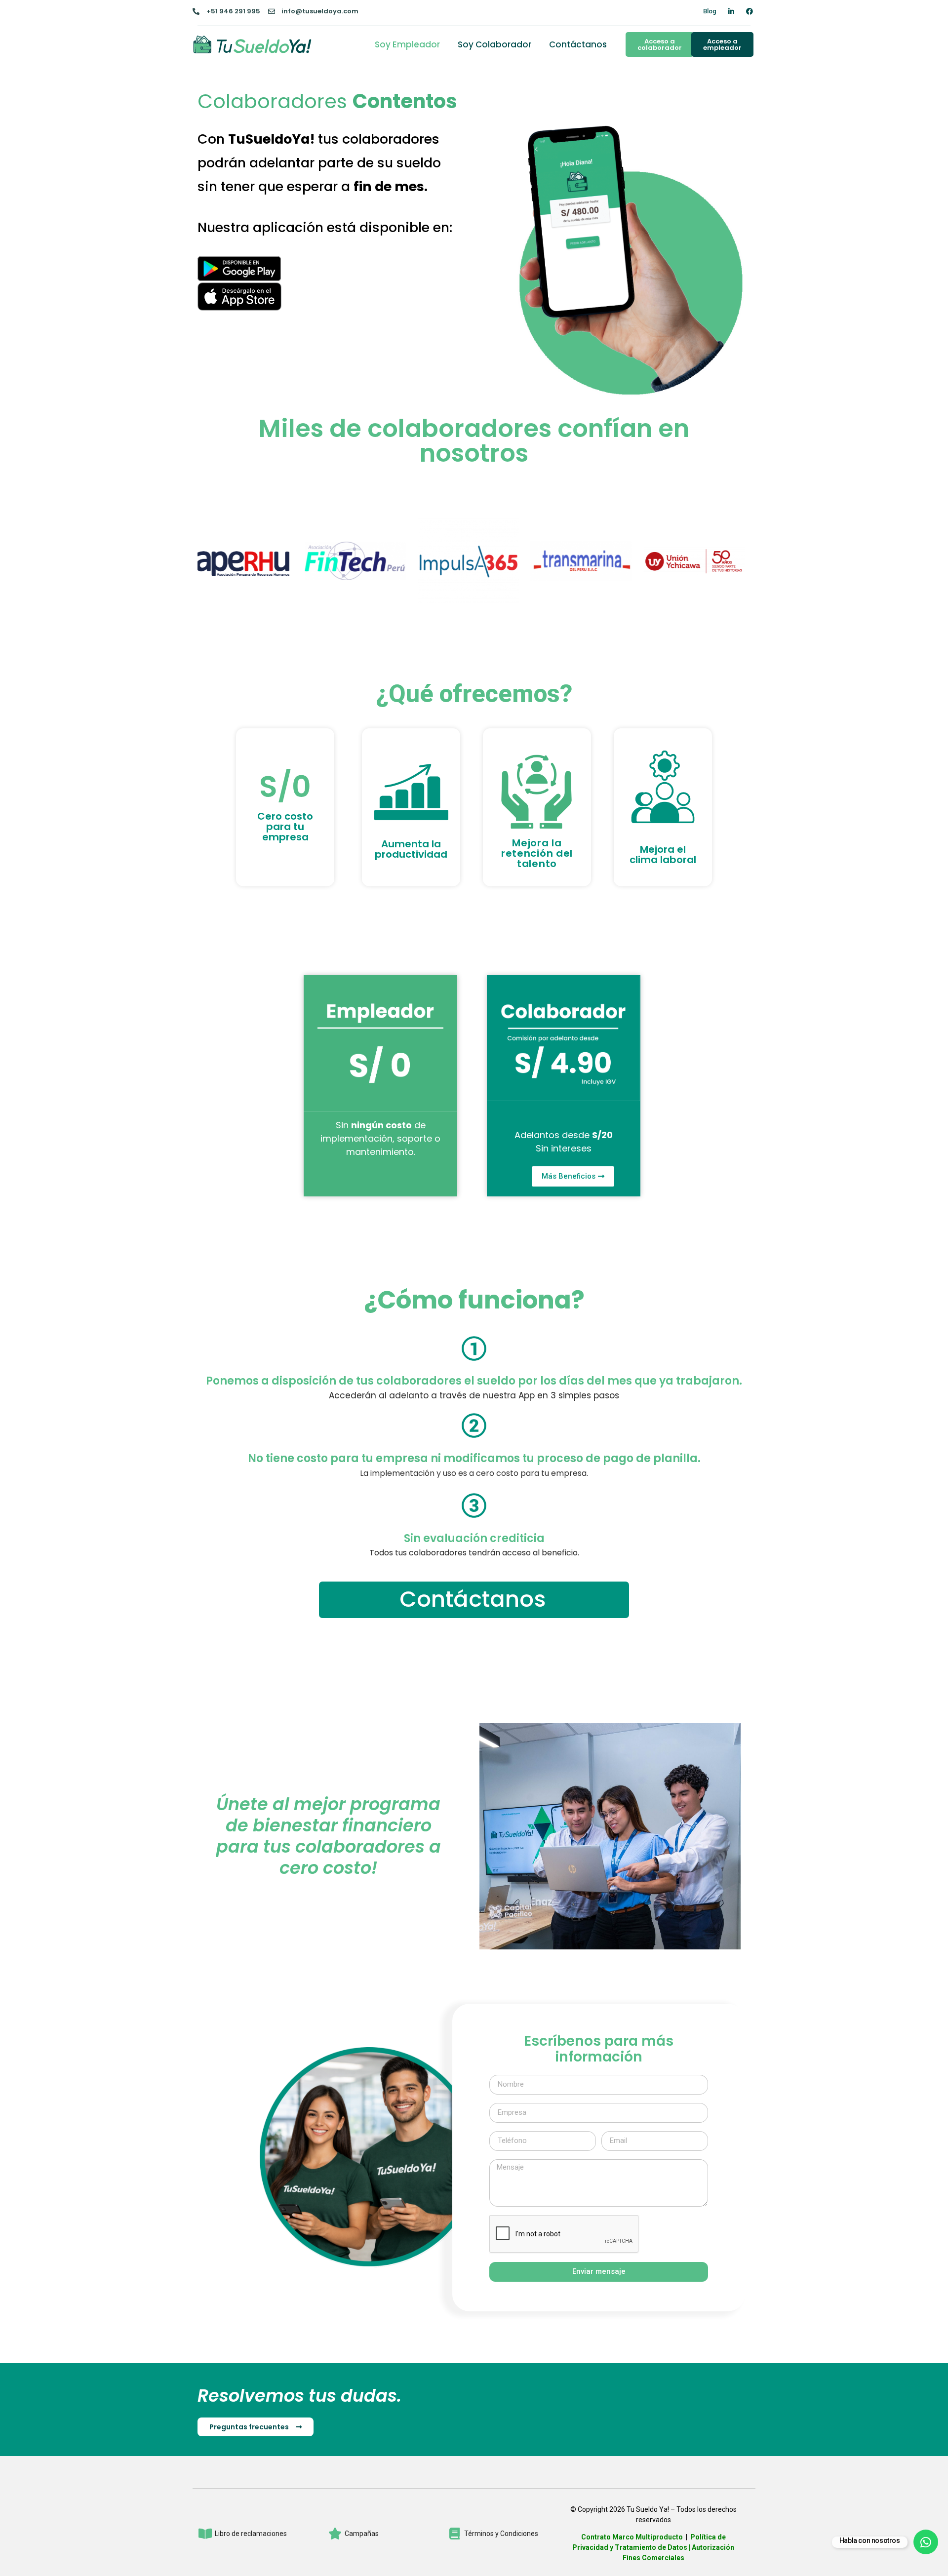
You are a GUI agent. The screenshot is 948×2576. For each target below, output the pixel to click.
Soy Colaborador (494, 44)
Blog (710, 11)
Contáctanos (578, 44)
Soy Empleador (407, 44)
